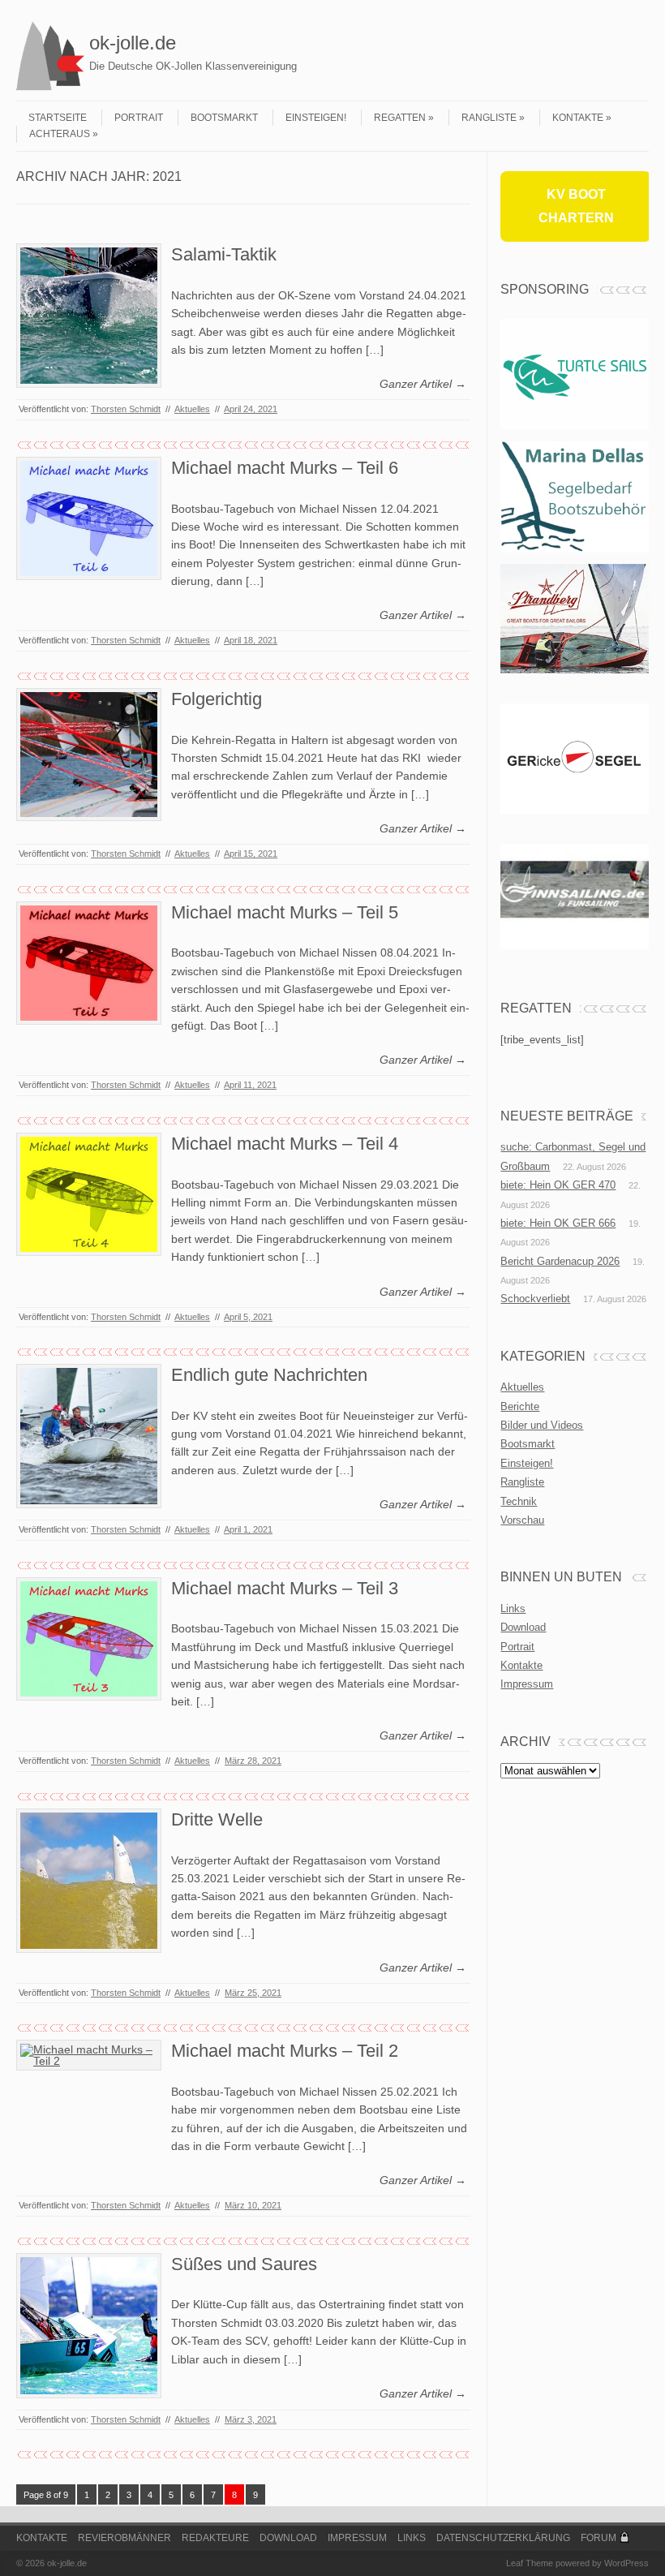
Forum (598, 2538)
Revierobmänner (124, 2538)
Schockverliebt (535, 1299)
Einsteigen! (316, 118)
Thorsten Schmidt (126, 409)
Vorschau (522, 1520)
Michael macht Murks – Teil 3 (285, 1588)
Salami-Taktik (224, 254)
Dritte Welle (217, 1819)
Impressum (527, 1684)
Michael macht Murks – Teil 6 (285, 468)
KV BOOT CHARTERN (576, 206)
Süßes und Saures (244, 2264)
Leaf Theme (530, 2563)
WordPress (626, 2563)
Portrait (139, 118)
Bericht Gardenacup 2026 (560, 1261)
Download (523, 1627)
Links (513, 1608)
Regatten (400, 118)
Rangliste (489, 118)
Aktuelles (192, 409)
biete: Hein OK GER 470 (558, 1185)
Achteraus (60, 134)
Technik (519, 1501)
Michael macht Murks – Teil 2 (285, 2051)
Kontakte (578, 118)
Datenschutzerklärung (503, 2538)
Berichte (520, 1406)
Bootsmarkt (224, 118)
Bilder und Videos (542, 1425)
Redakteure (215, 2538)
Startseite (58, 118)
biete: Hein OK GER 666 (558, 1223)
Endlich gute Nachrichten (269, 1375)
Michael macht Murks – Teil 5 (285, 912)
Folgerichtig (217, 699)
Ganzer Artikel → (423, 384)
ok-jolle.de (133, 43)
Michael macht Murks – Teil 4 (285, 1144)
